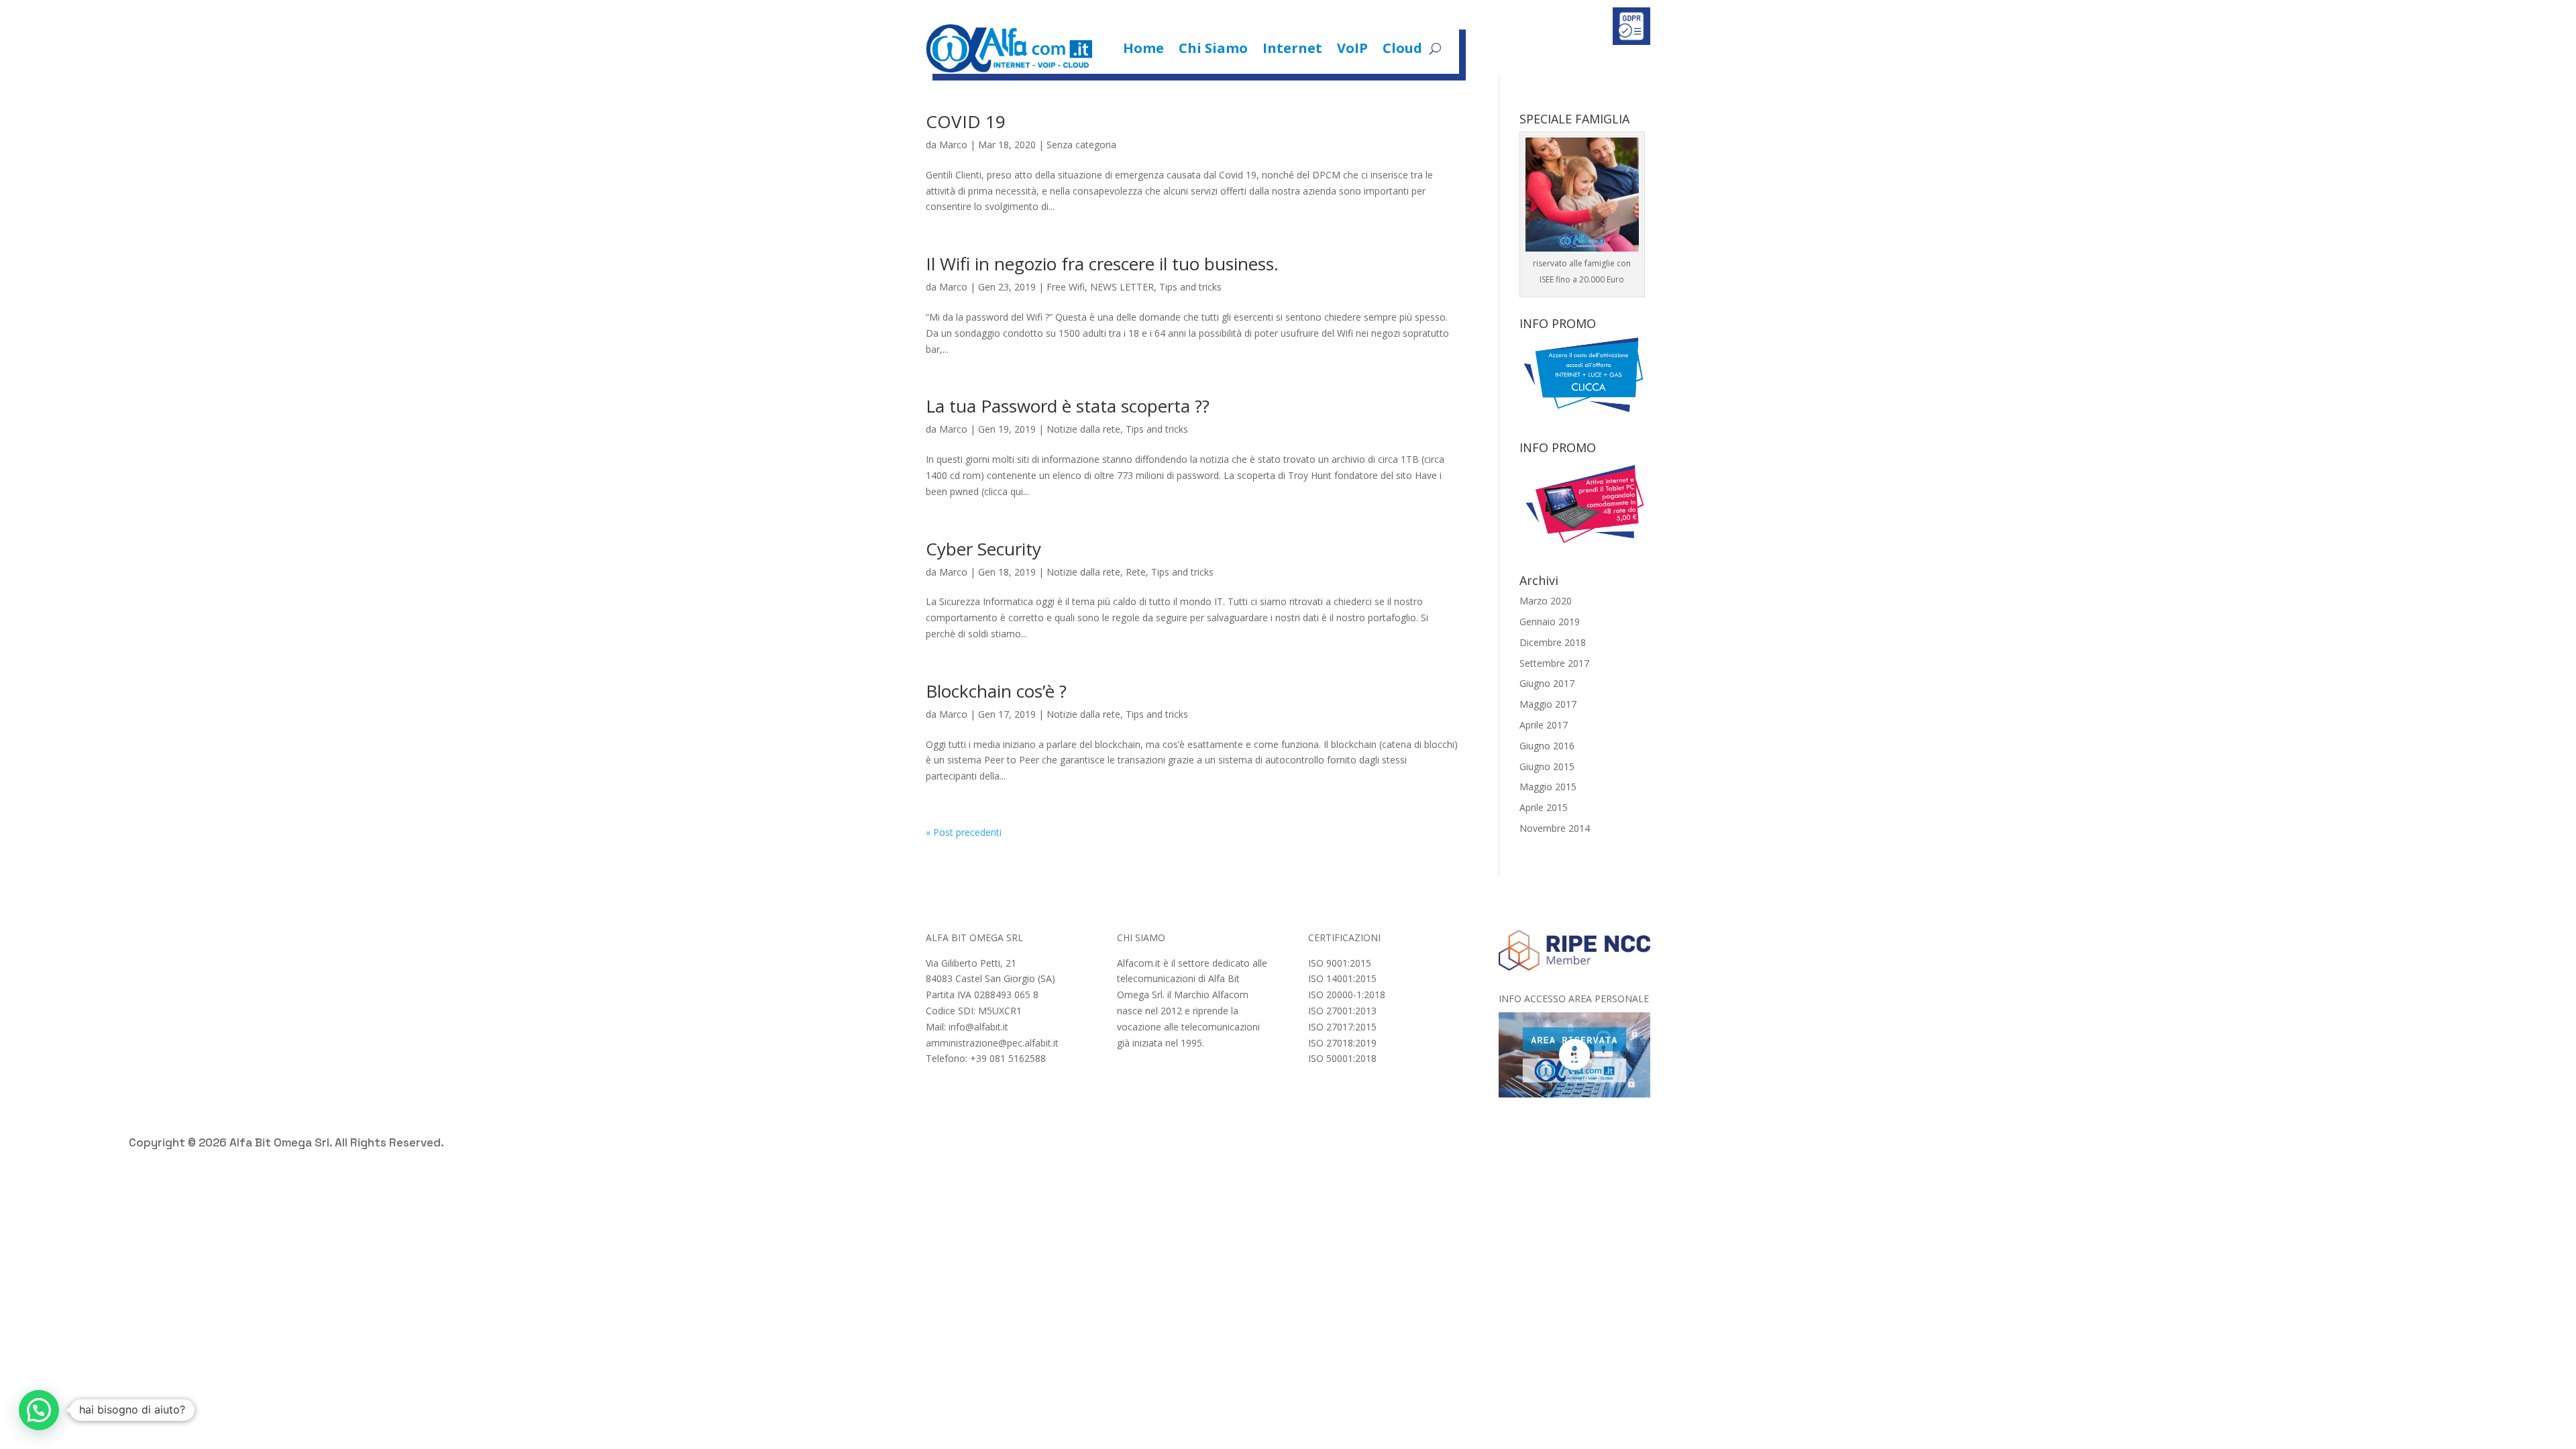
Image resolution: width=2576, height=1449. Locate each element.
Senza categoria (1081, 145)
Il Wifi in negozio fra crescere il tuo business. (1102, 264)
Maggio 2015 (1548, 787)
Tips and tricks (1190, 287)
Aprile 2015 (1544, 807)
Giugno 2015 (1547, 766)
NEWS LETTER (1122, 287)
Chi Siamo (1213, 48)
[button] (39, 1410)
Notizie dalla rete (1083, 429)
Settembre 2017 (1554, 663)
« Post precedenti (964, 832)
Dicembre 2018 (1553, 642)
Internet (1292, 48)
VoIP (1352, 48)
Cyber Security (983, 549)
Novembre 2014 (1555, 828)
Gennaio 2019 (1550, 622)
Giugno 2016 (1547, 746)
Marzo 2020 (1546, 601)
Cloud (1402, 48)
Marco (953, 145)
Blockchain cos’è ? (996, 691)
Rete (1136, 572)
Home (1143, 48)
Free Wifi (1066, 287)
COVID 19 (966, 121)
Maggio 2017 (1548, 704)
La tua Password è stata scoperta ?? (1068, 406)
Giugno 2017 (1547, 683)
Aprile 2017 (1544, 725)
